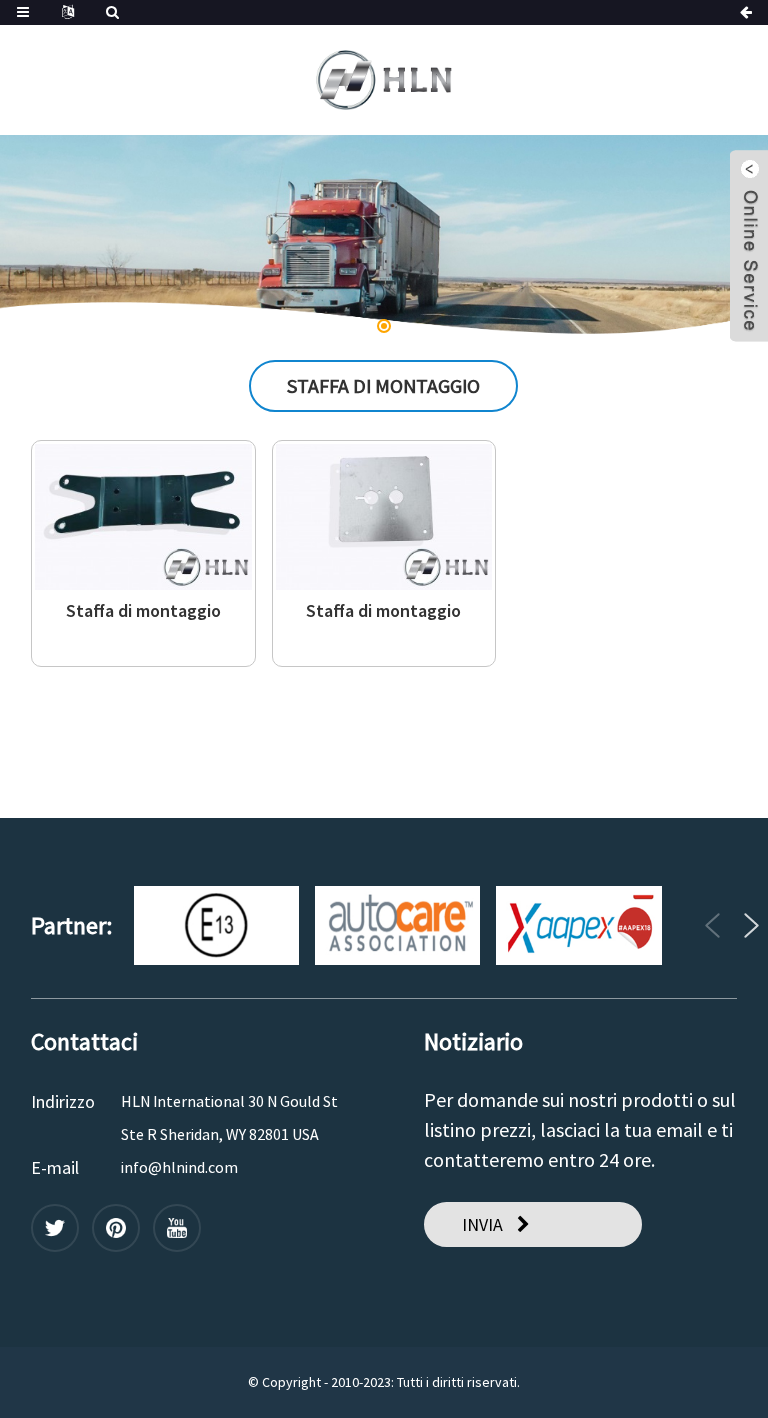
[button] (67, 235)
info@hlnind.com (179, 1167)
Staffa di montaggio (143, 611)
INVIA (482, 1224)
